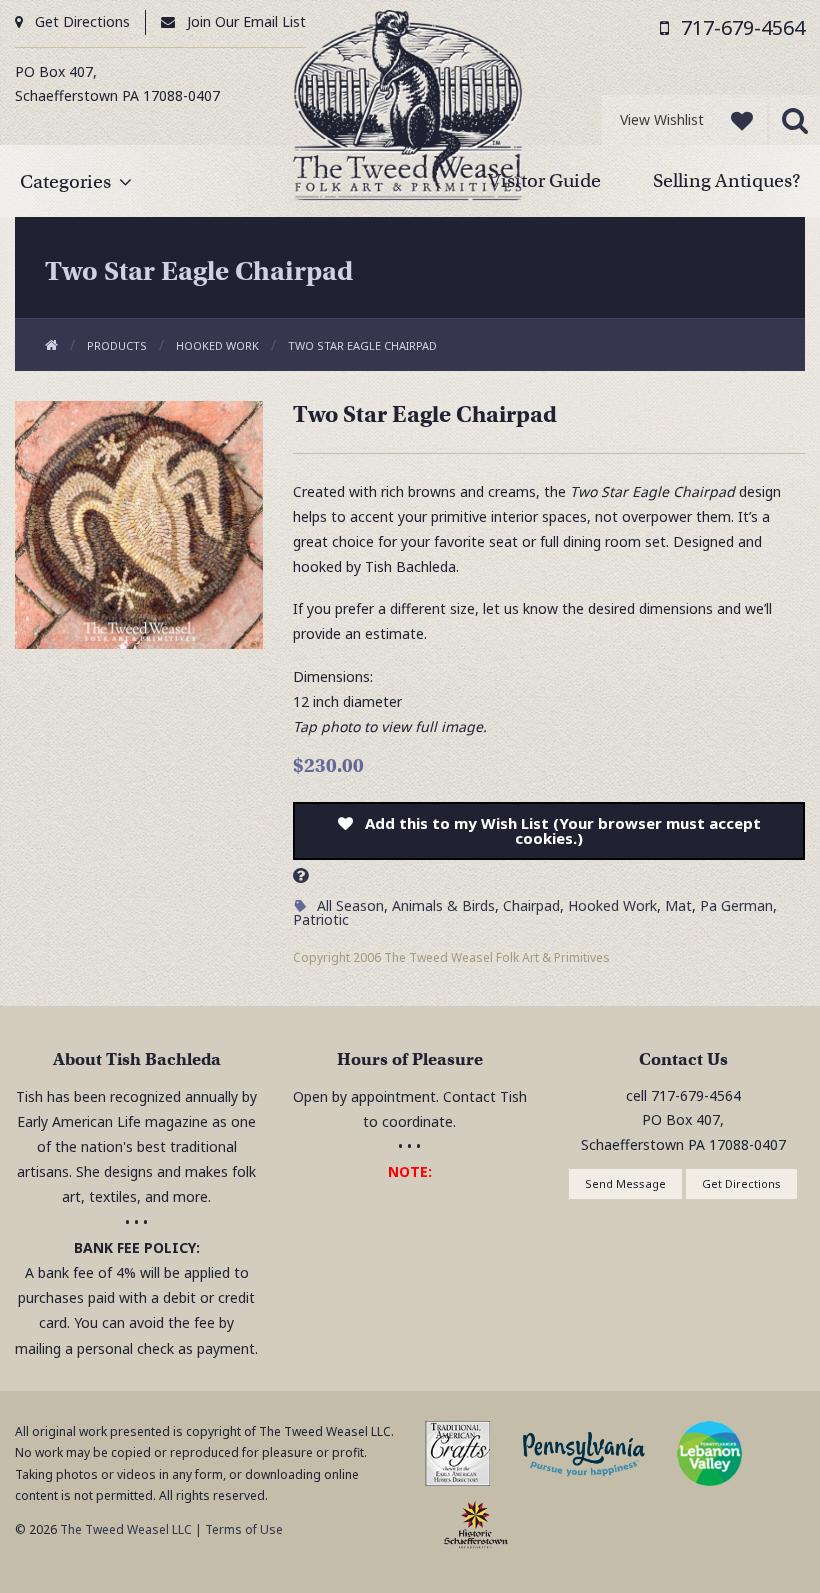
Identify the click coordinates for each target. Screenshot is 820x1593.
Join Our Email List (246, 21)
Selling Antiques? (726, 180)
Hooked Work (217, 345)
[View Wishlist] (742, 120)
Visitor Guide (544, 180)
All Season (350, 905)
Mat (678, 905)
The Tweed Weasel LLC (124, 1529)
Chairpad (531, 905)
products (117, 345)
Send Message (625, 1183)
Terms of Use (244, 1529)
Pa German (736, 905)
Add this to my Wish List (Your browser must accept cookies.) (563, 830)
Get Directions (82, 21)
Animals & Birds (443, 905)
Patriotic (321, 919)
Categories (65, 181)
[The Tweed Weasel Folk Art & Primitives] (408, 109)
